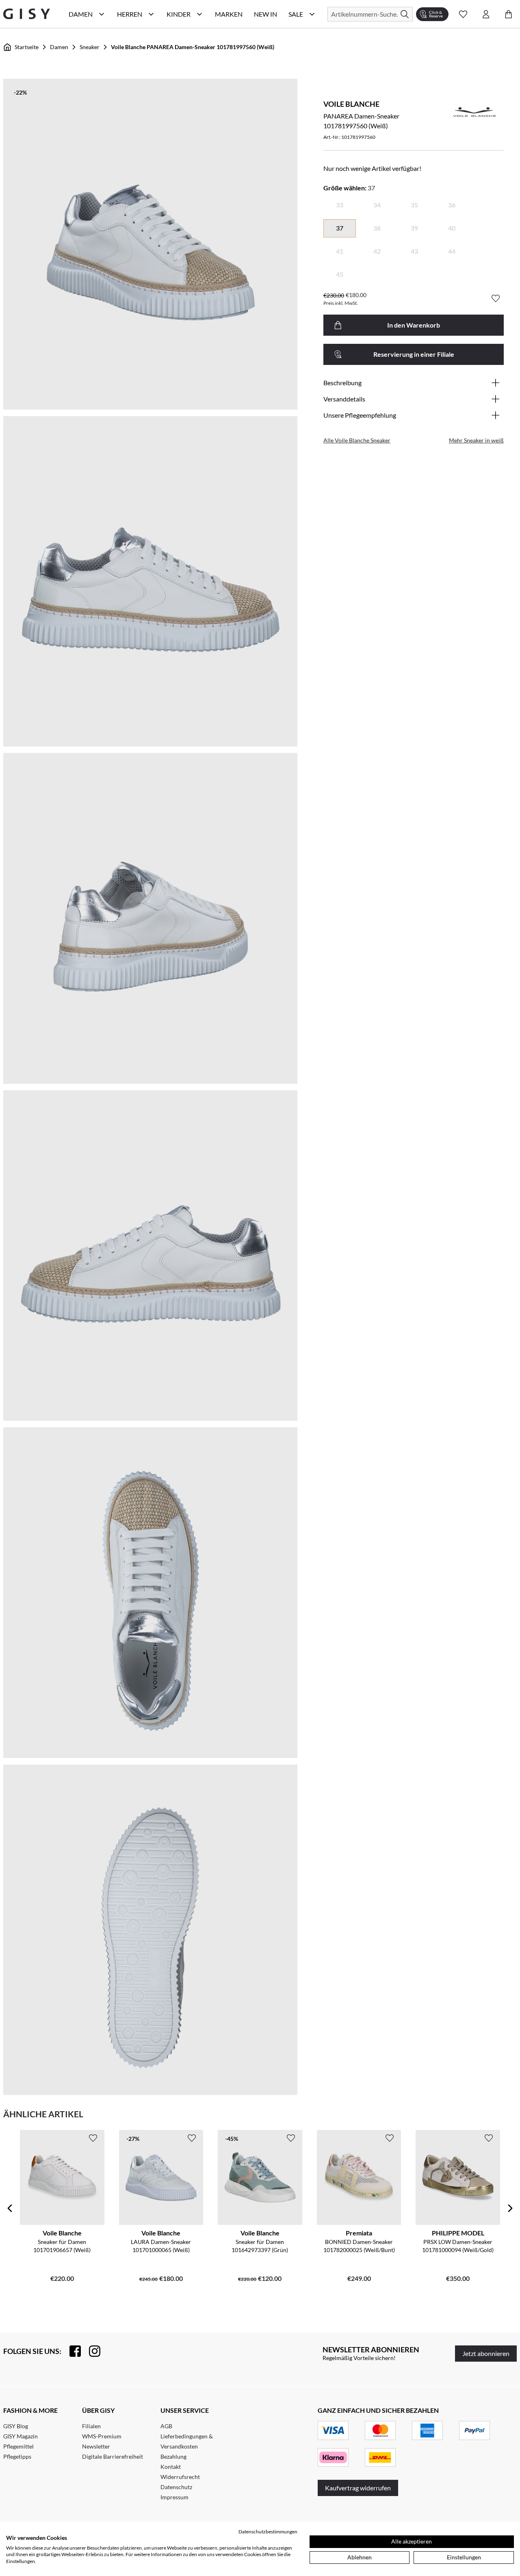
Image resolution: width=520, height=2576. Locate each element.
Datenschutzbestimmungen (268, 2532)
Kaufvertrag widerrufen (358, 2488)
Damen (59, 47)
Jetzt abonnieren (486, 2353)
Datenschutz (176, 2487)
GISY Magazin (21, 2436)
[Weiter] (510, 2208)
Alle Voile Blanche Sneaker (357, 440)
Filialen (91, 2426)
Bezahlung (173, 2456)
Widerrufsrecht (180, 2477)
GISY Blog (16, 2426)
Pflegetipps (17, 2456)
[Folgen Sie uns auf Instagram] (91, 2351)
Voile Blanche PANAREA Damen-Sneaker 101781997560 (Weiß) (193, 47)
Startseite (27, 47)
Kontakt (171, 2467)
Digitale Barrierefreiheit (113, 2456)
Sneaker (90, 47)
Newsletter (96, 2446)
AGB (166, 2426)
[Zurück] (10, 2208)
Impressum (174, 2497)
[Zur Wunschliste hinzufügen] (496, 298)
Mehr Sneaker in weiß (476, 440)
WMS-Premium (102, 2436)
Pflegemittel (18, 2446)
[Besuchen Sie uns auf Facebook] (71, 2351)
